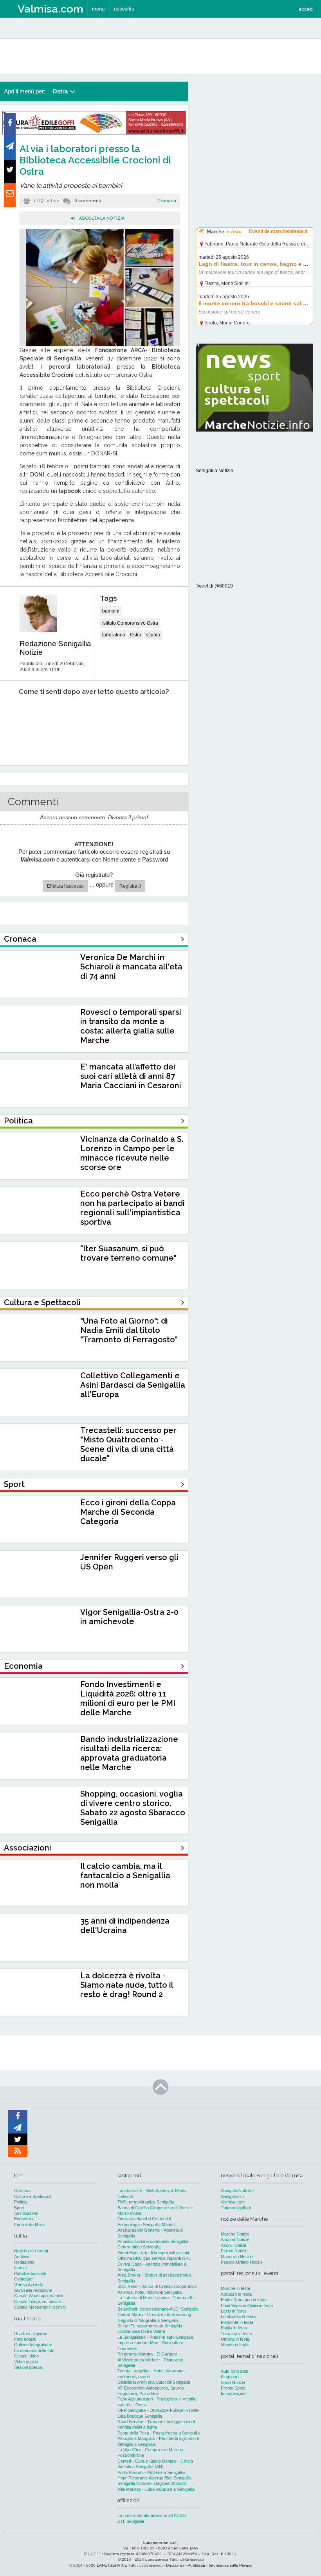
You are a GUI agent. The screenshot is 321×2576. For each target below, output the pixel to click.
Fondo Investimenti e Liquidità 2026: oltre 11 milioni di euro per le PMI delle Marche (128, 1698)
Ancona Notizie (235, 2239)
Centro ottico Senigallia (139, 2247)
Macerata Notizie (237, 2257)
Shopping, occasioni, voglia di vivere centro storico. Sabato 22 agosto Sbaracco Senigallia (133, 1808)
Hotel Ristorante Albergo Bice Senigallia (154, 2478)
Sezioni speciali (29, 2367)
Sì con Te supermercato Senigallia (150, 2326)
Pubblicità (196, 2565)
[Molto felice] (160, 716)
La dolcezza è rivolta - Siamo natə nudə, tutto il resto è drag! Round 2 (127, 1985)
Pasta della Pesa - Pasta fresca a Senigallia (159, 2433)
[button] (306, 9)
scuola (153, 635)
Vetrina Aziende (29, 2285)
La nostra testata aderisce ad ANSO (152, 2515)
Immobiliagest (234, 2393)
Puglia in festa (234, 2328)
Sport (19, 2208)
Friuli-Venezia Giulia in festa (247, 2306)
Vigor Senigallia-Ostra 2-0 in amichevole (129, 1617)
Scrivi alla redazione (33, 2290)
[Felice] (124, 716)
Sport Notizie (233, 2383)
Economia (23, 2219)
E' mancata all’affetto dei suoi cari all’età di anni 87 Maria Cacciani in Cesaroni (131, 1076)
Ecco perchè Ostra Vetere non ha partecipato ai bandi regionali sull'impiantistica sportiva (133, 1208)
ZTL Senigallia (131, 2521)
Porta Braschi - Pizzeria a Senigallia (151, 2472)
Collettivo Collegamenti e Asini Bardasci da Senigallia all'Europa (133, 1385)
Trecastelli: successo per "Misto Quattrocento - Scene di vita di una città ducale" (128, 1444)
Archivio (22, 2257)
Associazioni (26, 2213)
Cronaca (167, 201)
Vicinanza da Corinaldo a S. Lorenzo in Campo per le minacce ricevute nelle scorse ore (132, 1153)
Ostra (136, 635)
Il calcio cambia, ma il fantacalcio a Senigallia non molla (125, 1876)
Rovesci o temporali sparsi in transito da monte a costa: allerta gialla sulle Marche (131, 1026)
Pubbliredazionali (30, 2273)
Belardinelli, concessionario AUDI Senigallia (158, 2309)
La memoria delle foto (34, 2350)
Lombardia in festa (238, 2316)
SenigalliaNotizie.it (238, 2191)
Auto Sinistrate (234, 2371)
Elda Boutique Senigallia (140, 2416)
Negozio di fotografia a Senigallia (148, 2320)
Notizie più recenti (31, 2251)
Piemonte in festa (237, 2322)
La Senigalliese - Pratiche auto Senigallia (155, 2337)
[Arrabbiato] (16, 716)
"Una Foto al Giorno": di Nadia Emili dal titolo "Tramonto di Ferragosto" (129, 1330)
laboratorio (114, 635)
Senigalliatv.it (233, 2196)
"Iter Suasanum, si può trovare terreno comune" (128, 1253)
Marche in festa (235, 2288)
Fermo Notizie (234, 2251)
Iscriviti (21, 2268)
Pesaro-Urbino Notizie (242, 2262)
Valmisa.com (233, 2202)
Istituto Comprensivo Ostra (130, 623)
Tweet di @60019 (214, 586)
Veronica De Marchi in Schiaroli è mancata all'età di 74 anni (131, 967)
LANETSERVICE (112, 2565)
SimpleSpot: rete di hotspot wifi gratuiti (153, 2253)
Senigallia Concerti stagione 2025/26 (152, 2483)
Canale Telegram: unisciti (38, 2302)
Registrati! (130, 886)
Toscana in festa (236, 2334)
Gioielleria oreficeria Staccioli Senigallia (154, 2382)
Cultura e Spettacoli (32, 2196)
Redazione (24, 2262)
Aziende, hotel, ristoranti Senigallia (150, 2292)
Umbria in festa (235, 2339)
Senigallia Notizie (215, 471)
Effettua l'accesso (65, 886)
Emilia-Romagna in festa (244, 2300)
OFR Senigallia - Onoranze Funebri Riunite (158, 2410)
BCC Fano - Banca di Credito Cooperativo (157, 2286)
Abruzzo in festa (236, 2294)
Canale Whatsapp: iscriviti (39, 2296)
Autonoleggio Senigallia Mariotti (146, 2225)
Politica (21, 2202)
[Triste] (52, 716)
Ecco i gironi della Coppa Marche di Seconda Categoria (128, 1512)
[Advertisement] (254, 131)
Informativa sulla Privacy (230, 2565)
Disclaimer (175, 2565)
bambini (111, 611)
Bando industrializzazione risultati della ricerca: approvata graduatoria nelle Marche (129, 1753)
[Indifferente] (87, 716)
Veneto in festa (235, 2345)
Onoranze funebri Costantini (144, 2219)
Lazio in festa (233, 2311)
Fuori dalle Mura (29, 2225)
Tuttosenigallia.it (236, 2208)
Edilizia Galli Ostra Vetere (141, 2331)
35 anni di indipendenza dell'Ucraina (125, 1926)
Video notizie (26, 2362)
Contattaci (24, 2279)
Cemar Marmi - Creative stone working (154, 2314)
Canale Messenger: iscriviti (40, 2307)
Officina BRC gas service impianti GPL (154, 2258)
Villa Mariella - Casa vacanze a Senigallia (156, 2489)
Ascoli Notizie (234, 2245)
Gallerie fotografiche (33, 2345)
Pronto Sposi (233, 2388)
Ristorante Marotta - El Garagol (147, 2354)
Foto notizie (25, 2339)
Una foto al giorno (31, 2334)
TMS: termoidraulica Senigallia (146, 2202)
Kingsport (230, 2377)
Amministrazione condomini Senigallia (153, 2241)
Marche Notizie (235, 2234)
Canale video (26, 2356)
